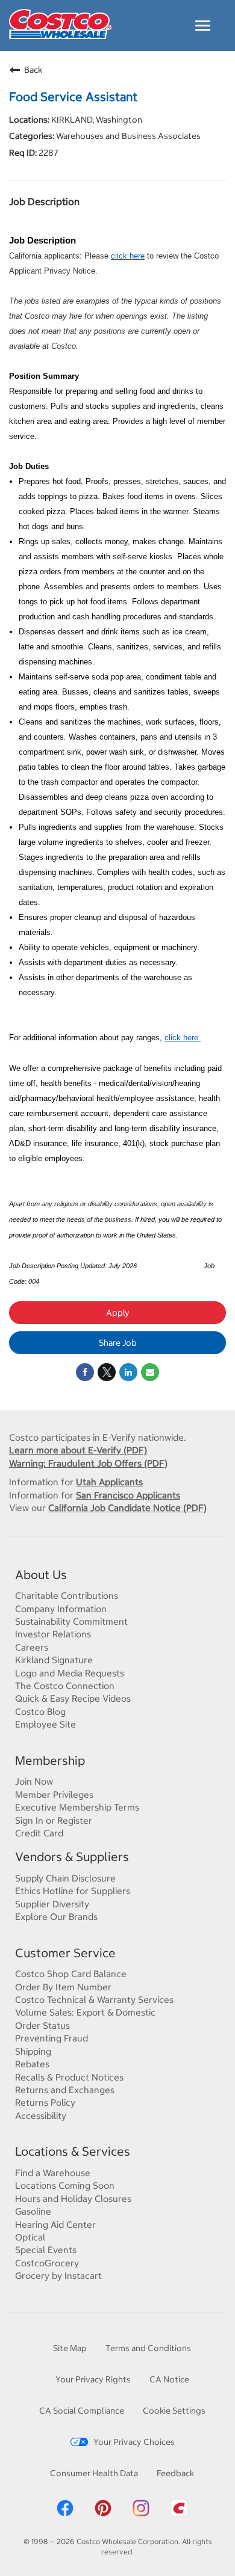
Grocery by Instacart (58, 2276)
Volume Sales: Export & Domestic (85, 2012)
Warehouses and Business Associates (127, 136)
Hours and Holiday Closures (73, 2199)
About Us (41, 1575)
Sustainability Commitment (71, 1621)
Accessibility (41, 2116)
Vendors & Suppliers (72, 1857)
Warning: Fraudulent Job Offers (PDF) (88, 1463)
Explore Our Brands (56, 1917)
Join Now (34, 1781)
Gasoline (33, 2211)
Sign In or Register (54, 1820)
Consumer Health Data (94, 2473)
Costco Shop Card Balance (71, 1974)
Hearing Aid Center (55, 2225)
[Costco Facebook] (65, 2515)
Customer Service (65, 1953)
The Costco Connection (65, 1686)
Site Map (70, 2348)
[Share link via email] (150, 1372)
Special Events (46, 2250)
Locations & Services (73, 2151)
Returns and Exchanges (65, 2090)
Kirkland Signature (54, 1660)
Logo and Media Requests (70, 1673)
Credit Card (39, 1833)
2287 (48, 153)
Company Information (61, 1609)
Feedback (175, 2473)
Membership (50, 1760)
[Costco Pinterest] (103, 2515)
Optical (30, 2237)
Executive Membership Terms (77, 1807)
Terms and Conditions (148, 2348)
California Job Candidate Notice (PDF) (127, 1508)
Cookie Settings (174, 2411)
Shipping (33, 2051)
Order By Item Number (63, 1987)
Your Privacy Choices (134, 2442)
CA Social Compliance (82, 2411)
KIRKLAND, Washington (96, 120)
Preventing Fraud (52, 2038)
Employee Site (45, 1724)
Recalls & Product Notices (69, 2077)
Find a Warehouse (53, 2173)
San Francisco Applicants (128, 1495)
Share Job (118, 1343)
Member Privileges (54, 1795)
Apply (118, 1313)
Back (33, 70)
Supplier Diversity (52, 1904)
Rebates (32, 2064)
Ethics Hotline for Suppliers (73, 1891)
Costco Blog (40, 1712)
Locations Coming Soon (65, 2185)
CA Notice (169, 2379)
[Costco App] (179, 2515)
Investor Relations (53, 1634)
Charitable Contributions (67, 1596)
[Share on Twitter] (107, 1372)
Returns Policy (45, 2102)
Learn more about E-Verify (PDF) (78, 1450)
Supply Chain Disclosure (65, 1878)
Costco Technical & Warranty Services (94, 2000)
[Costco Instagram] (141, 2515)
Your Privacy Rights (93, 2379)
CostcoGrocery (47, 2263)
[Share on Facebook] (85, 1372)
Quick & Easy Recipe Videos (73, 1698)
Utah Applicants (109, 1482)
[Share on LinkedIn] (128, 1372)
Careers (32, 1647)
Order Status (42, 2026)
